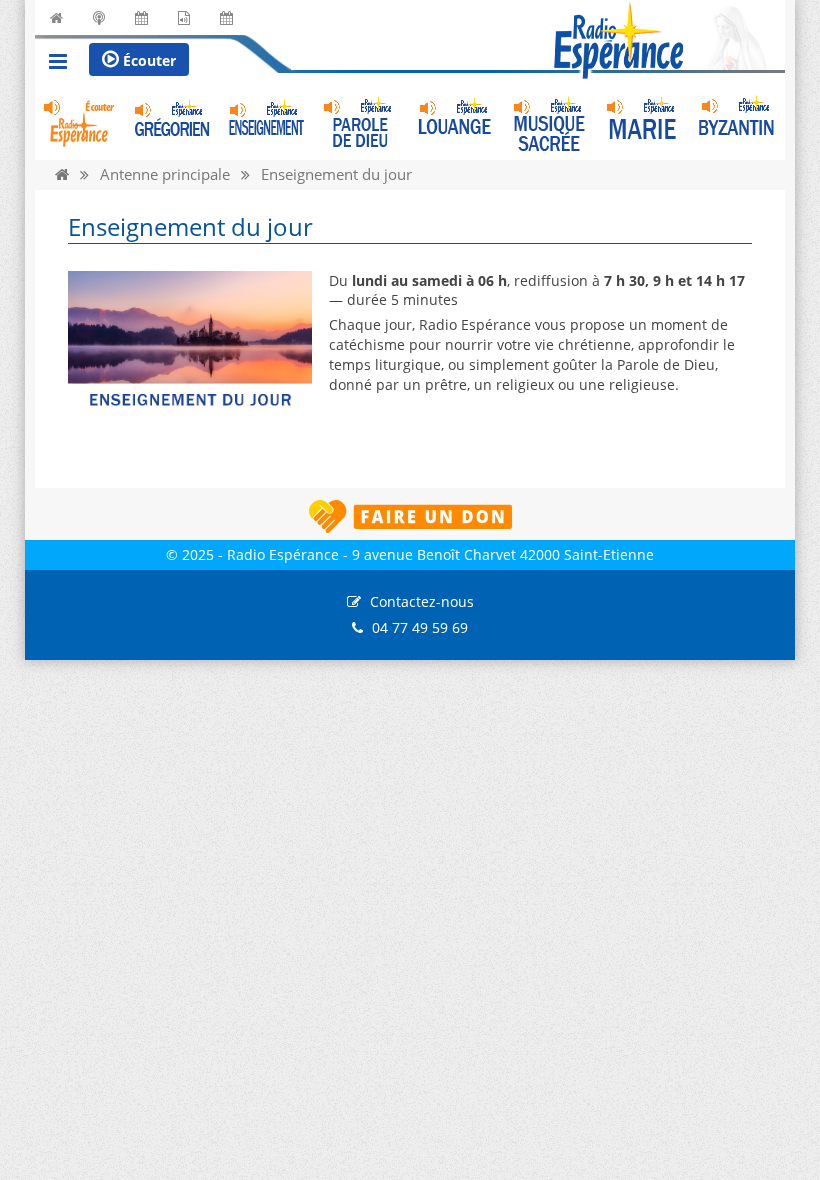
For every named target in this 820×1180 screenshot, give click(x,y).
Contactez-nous (422, 601)
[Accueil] (62, 174)
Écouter (147, 60)
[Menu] (58, 64)
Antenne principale (165, 174)
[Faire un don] (410, 516)
